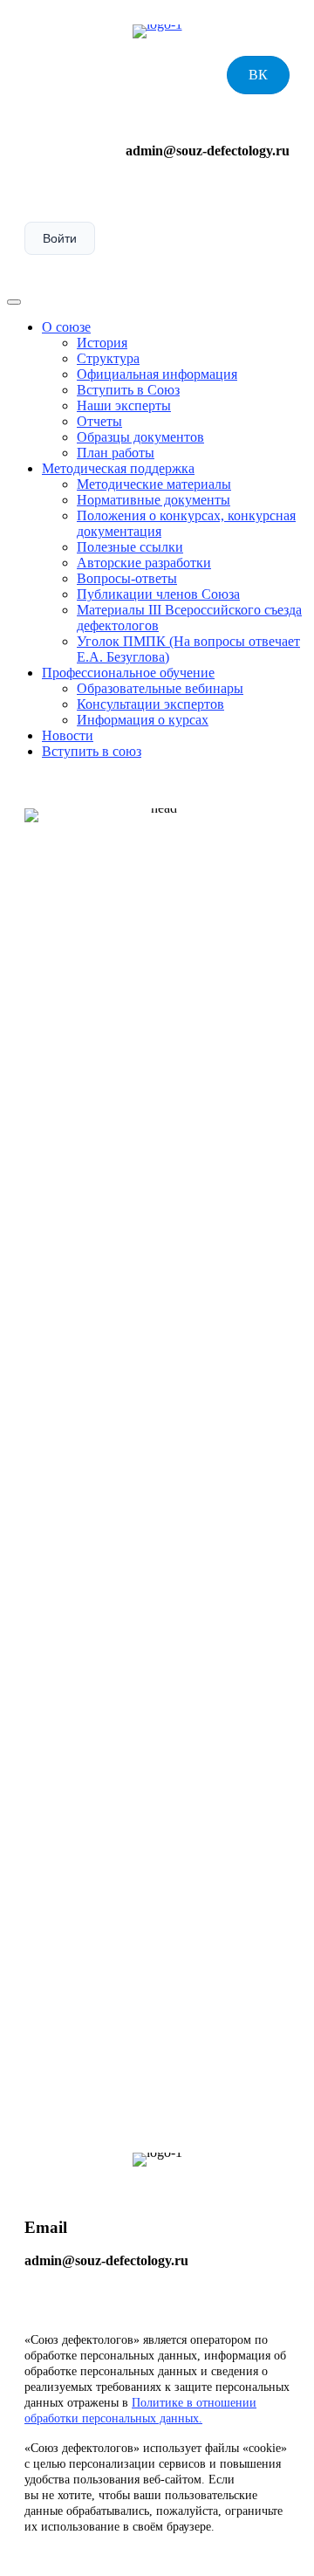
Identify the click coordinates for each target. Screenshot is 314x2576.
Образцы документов (140, 437)
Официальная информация (157, 374)
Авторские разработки (144, 563)
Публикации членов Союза (158, 594)
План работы (116, 453)
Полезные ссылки (130, 547)
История (102, 343)
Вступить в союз (92, 751)
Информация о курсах (143, 720)
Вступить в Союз (128, 390)
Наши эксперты (124, 405)
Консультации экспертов (150, 704)
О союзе (66, 327)
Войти (60, 238)
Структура (108, 358)
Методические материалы (154, 484)
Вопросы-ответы (127, 578)
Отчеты (99, 421)
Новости (68, 735)
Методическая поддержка (118, 468)
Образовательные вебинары (160, 688)
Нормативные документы (154, 500)
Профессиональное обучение (128, 673)
